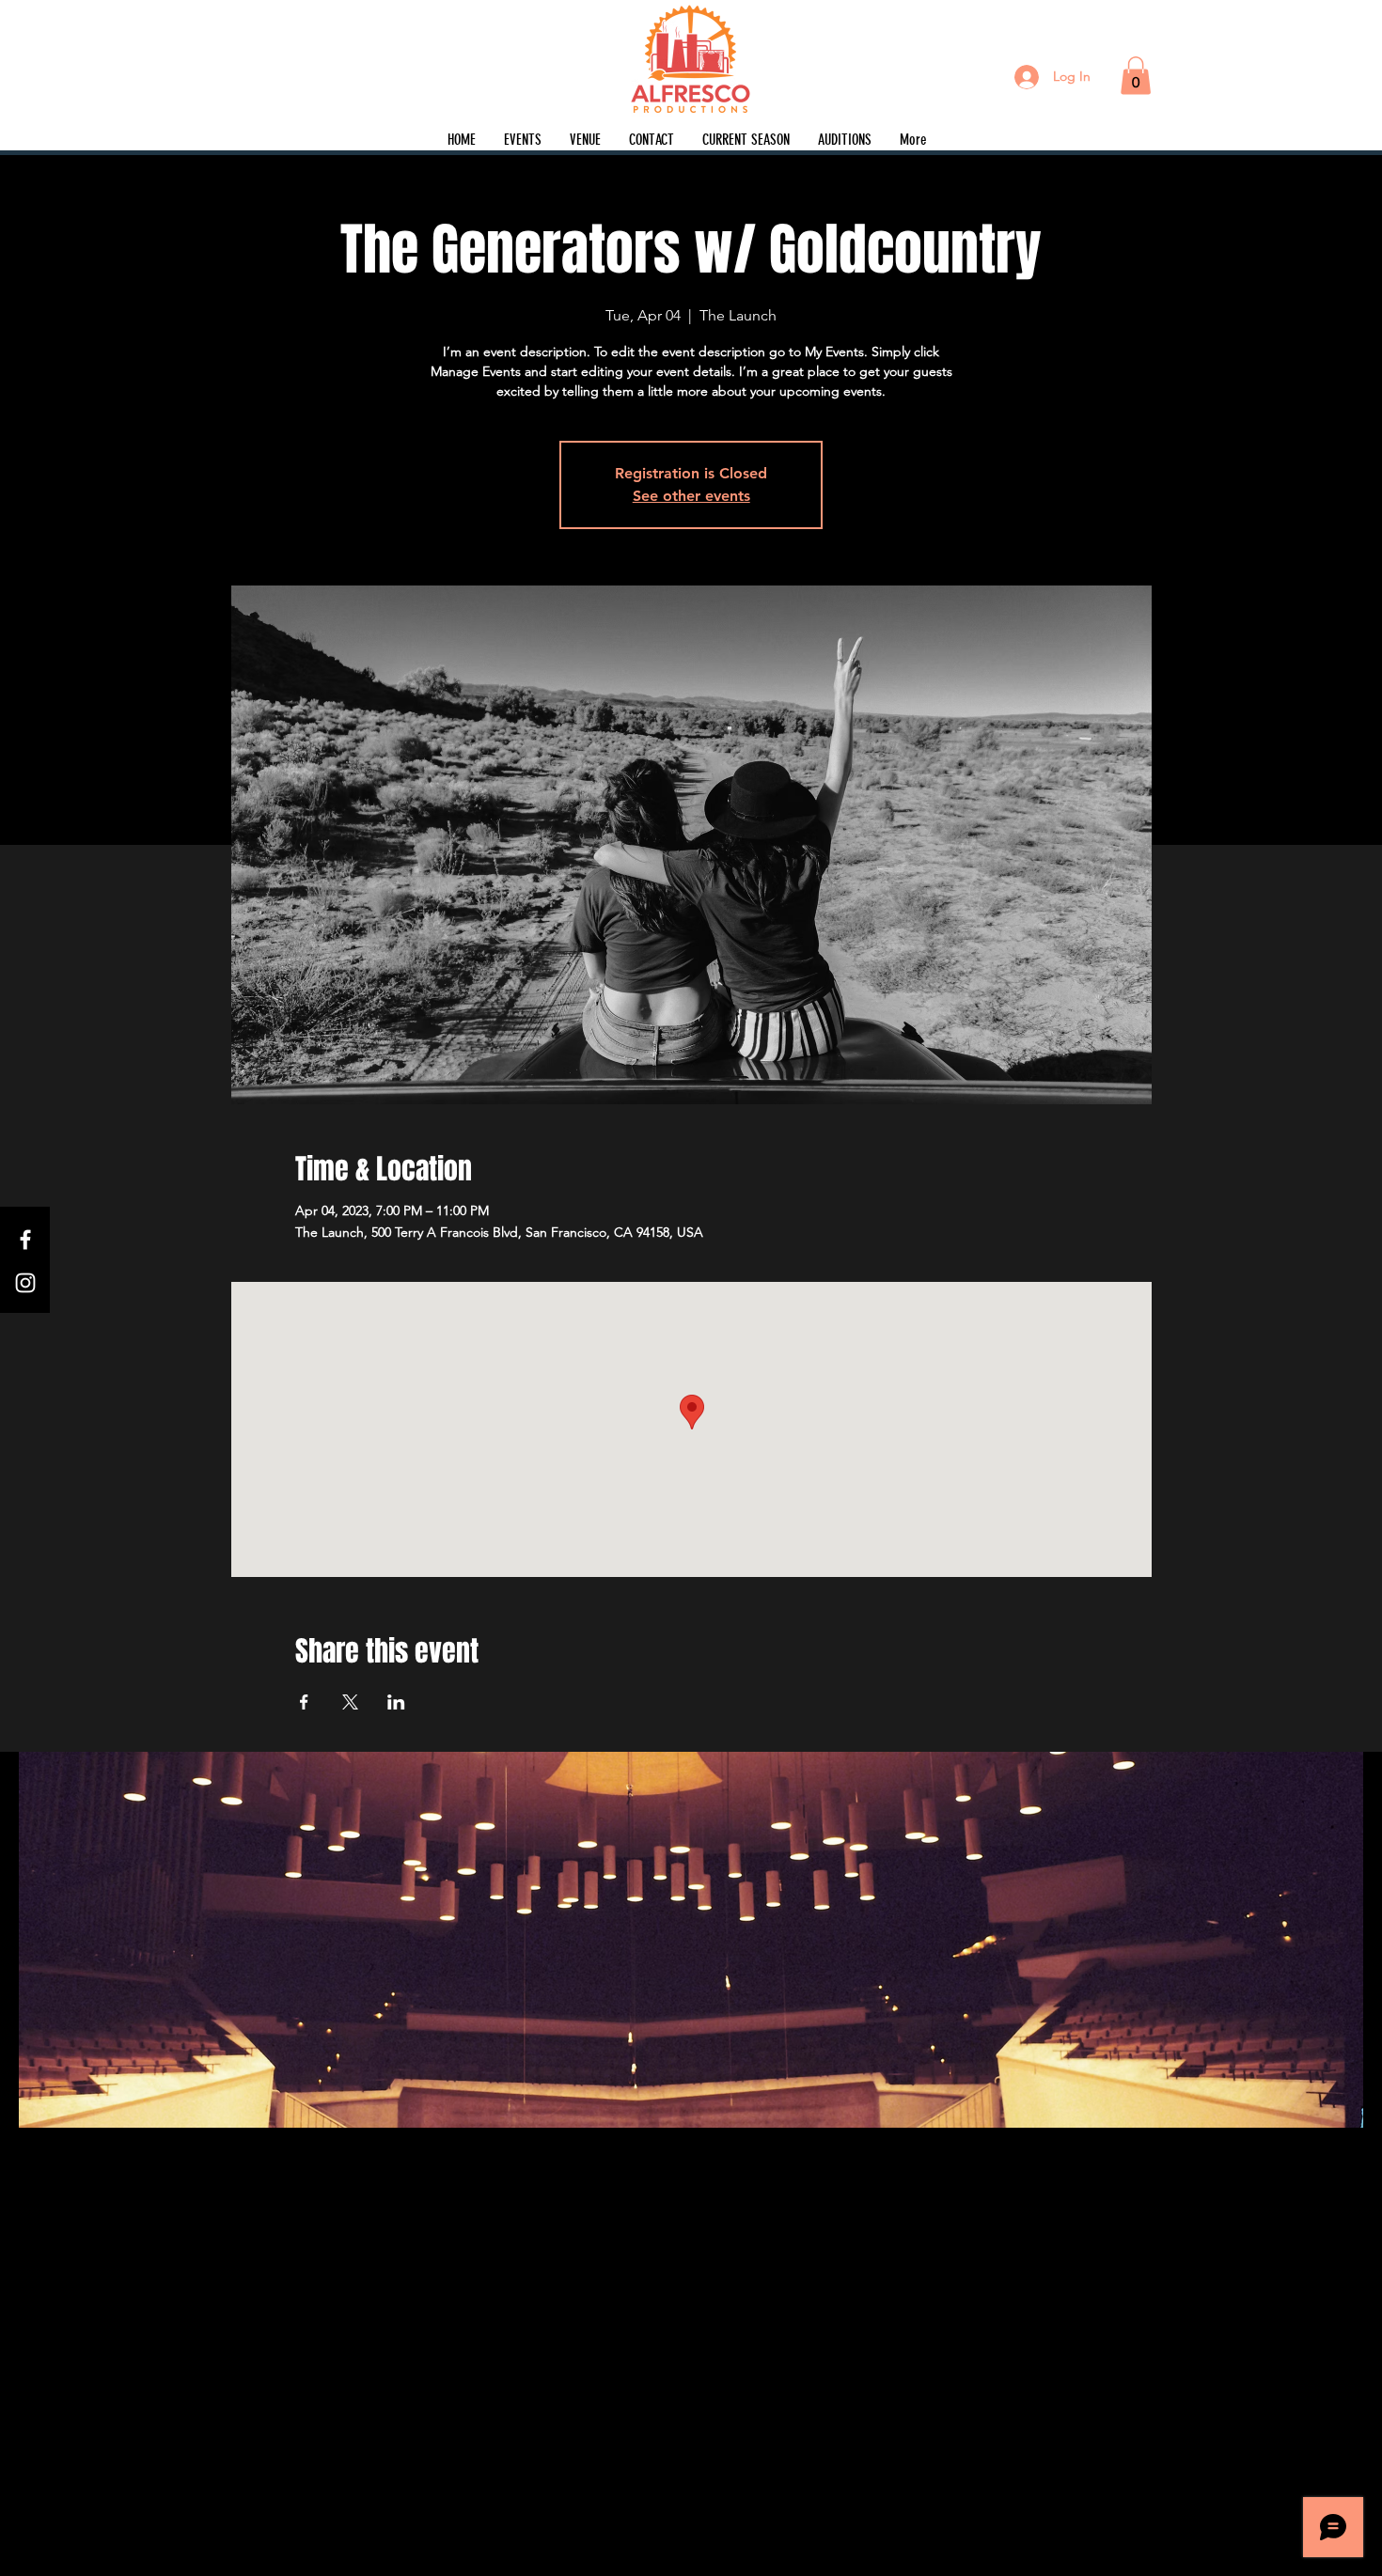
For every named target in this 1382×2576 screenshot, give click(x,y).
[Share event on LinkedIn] (396, 1702)
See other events (691, 496)
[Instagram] (25, 1283)
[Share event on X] (350, 1702)
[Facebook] (25, 1240)
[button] (1136, 76)
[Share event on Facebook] (304, 1702)
